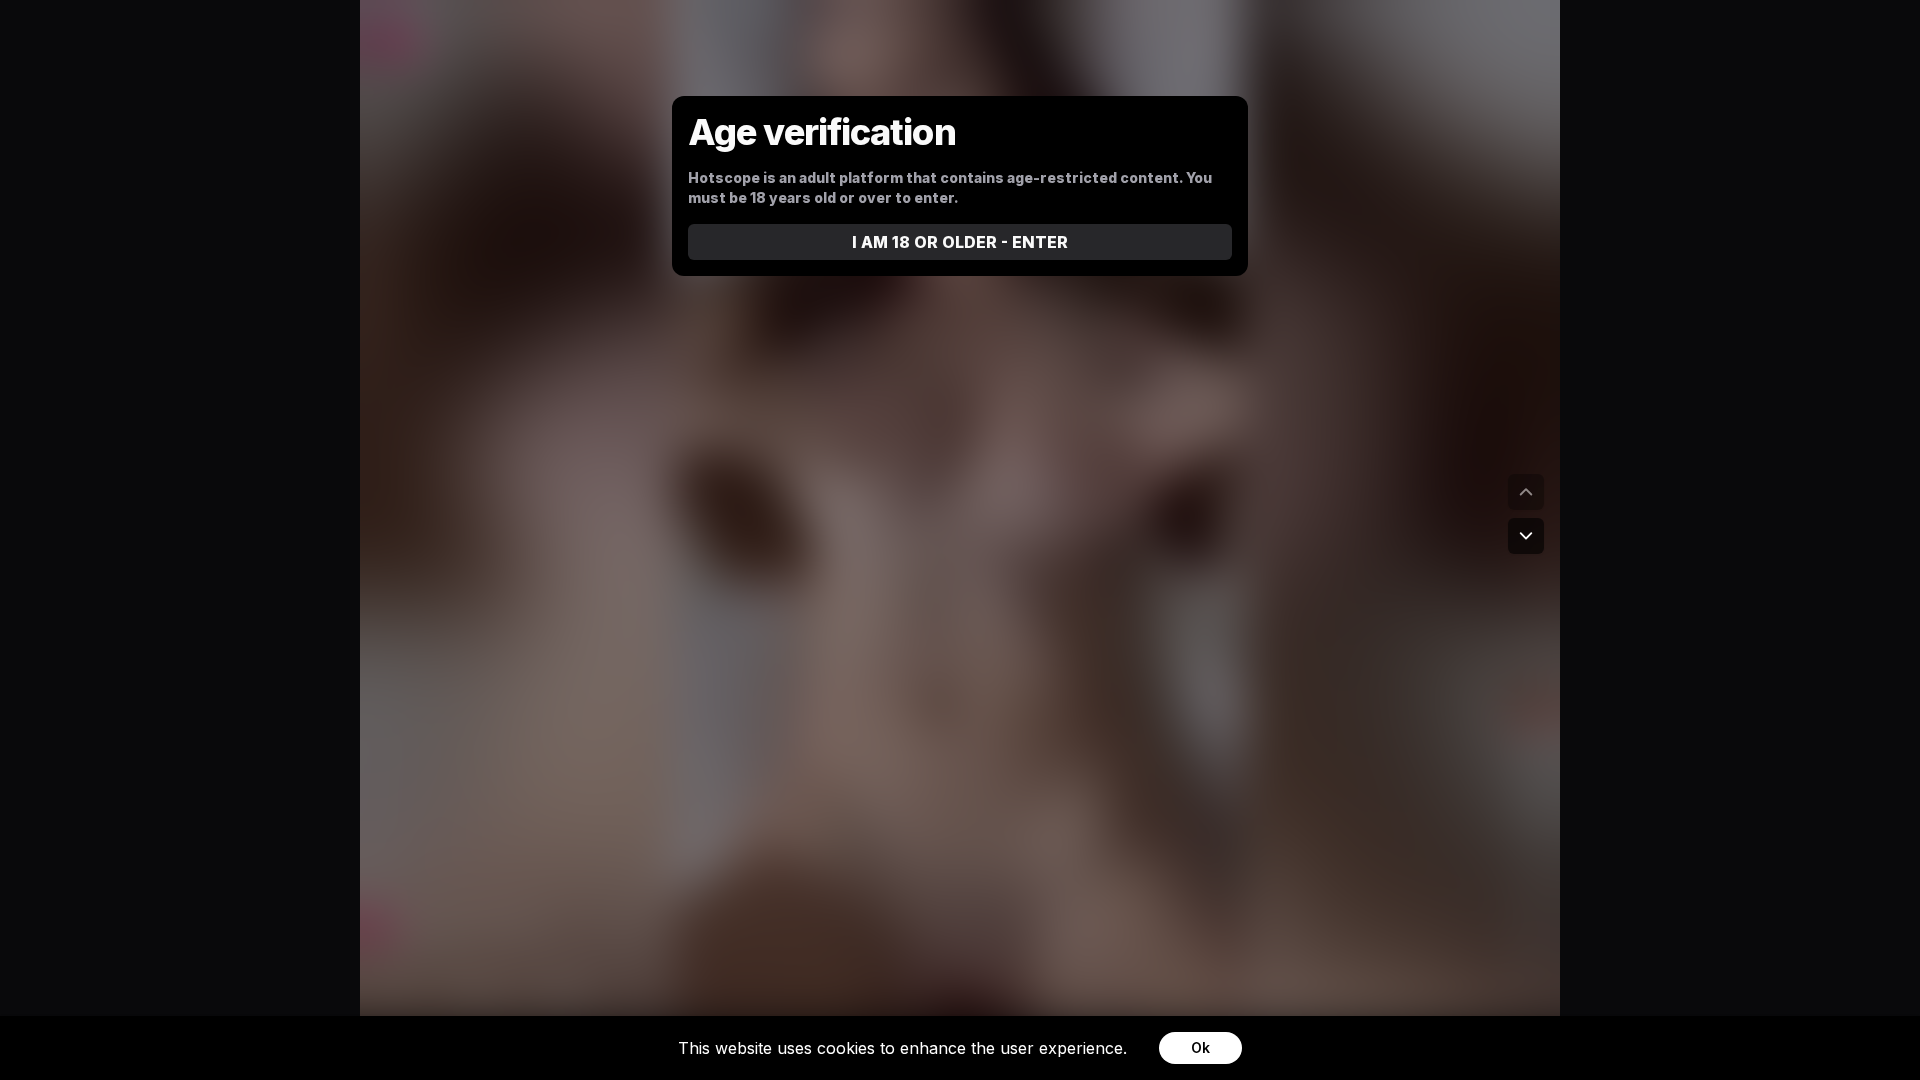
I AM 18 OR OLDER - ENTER (960, 242)
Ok (1200, 1047)
